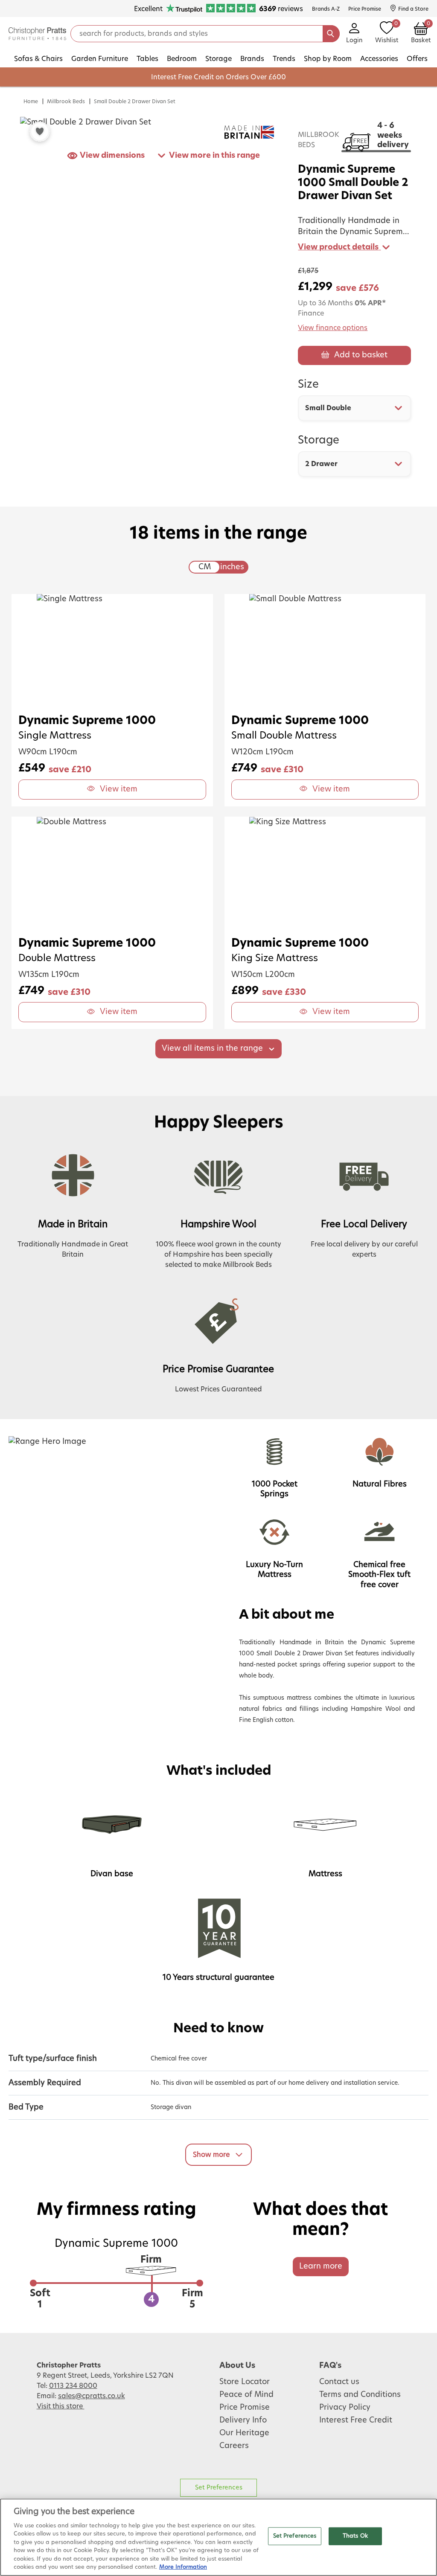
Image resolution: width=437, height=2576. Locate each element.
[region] (218, 2537)
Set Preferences (219, 2488)
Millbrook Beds (66, 101)
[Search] (331, 34)
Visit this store (61, 2406)
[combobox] (354, 408)
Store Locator (245, 2382)
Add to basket (361, 355)
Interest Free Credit (356, 2420)
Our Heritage (244, 2433)
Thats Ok (355, 2536)
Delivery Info (243, 2420)
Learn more (321, 2266)
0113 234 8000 (73, 2386)
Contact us (339, 2382)
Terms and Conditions (360, 2395)
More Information (183, 2567)
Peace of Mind (246, 2395)
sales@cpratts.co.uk (92, 2396)
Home (31, 101)
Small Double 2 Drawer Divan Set (135, 101)
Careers (234, 2446)
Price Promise (245, 2408)
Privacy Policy (345, 2408)
